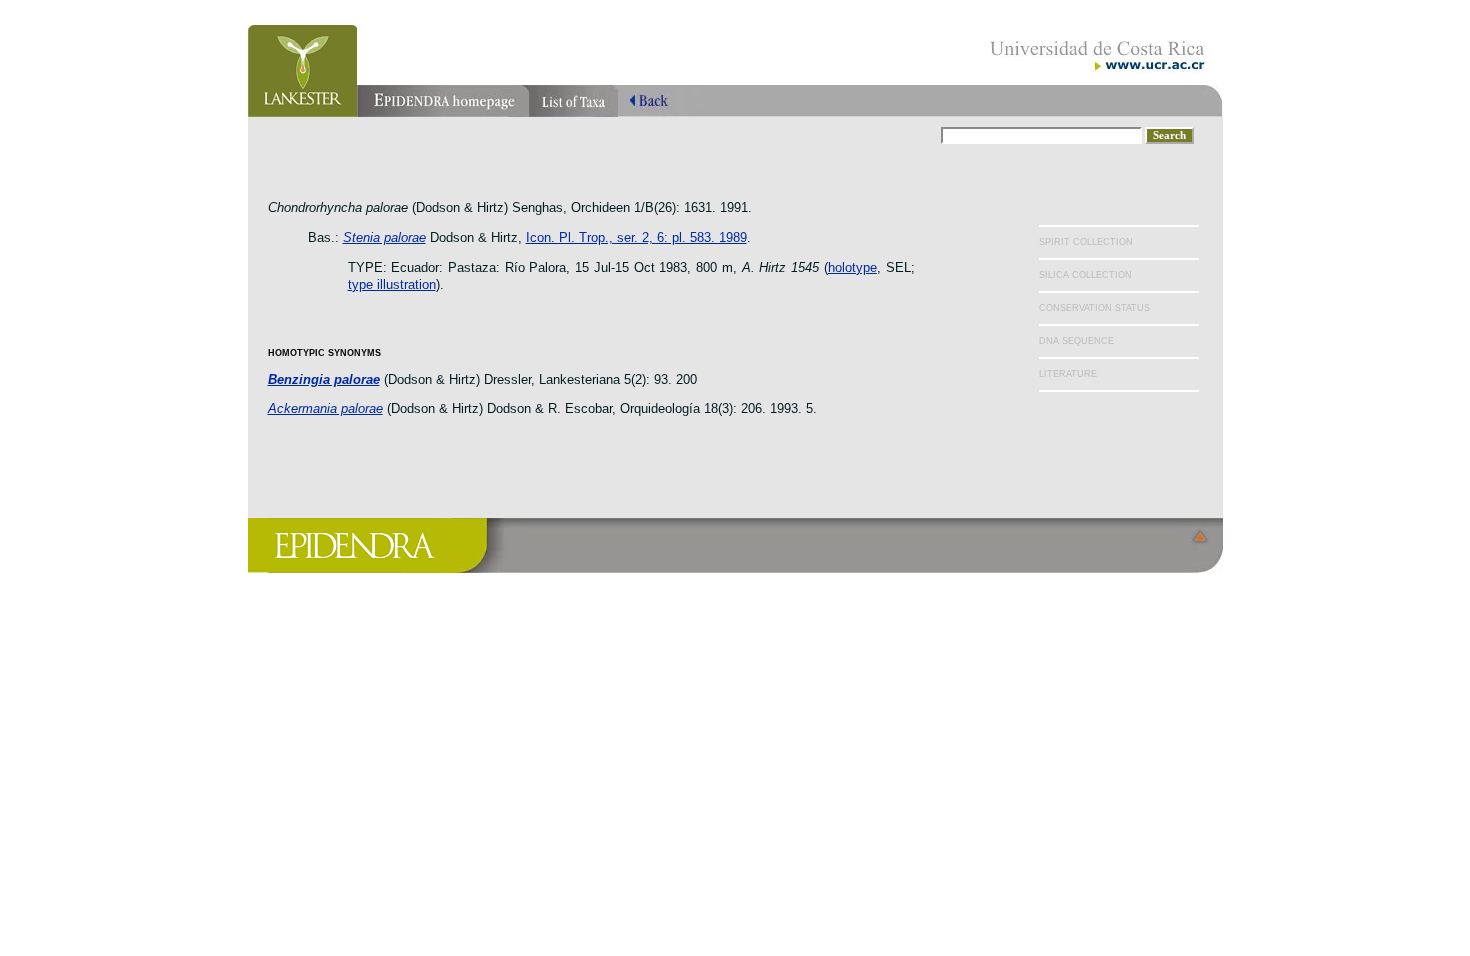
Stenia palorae (384, 237)
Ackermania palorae (325, 408)
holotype (852, 267)
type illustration (392, 284)
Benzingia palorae (324, 379)
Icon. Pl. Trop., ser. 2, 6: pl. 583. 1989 (636, 237)
